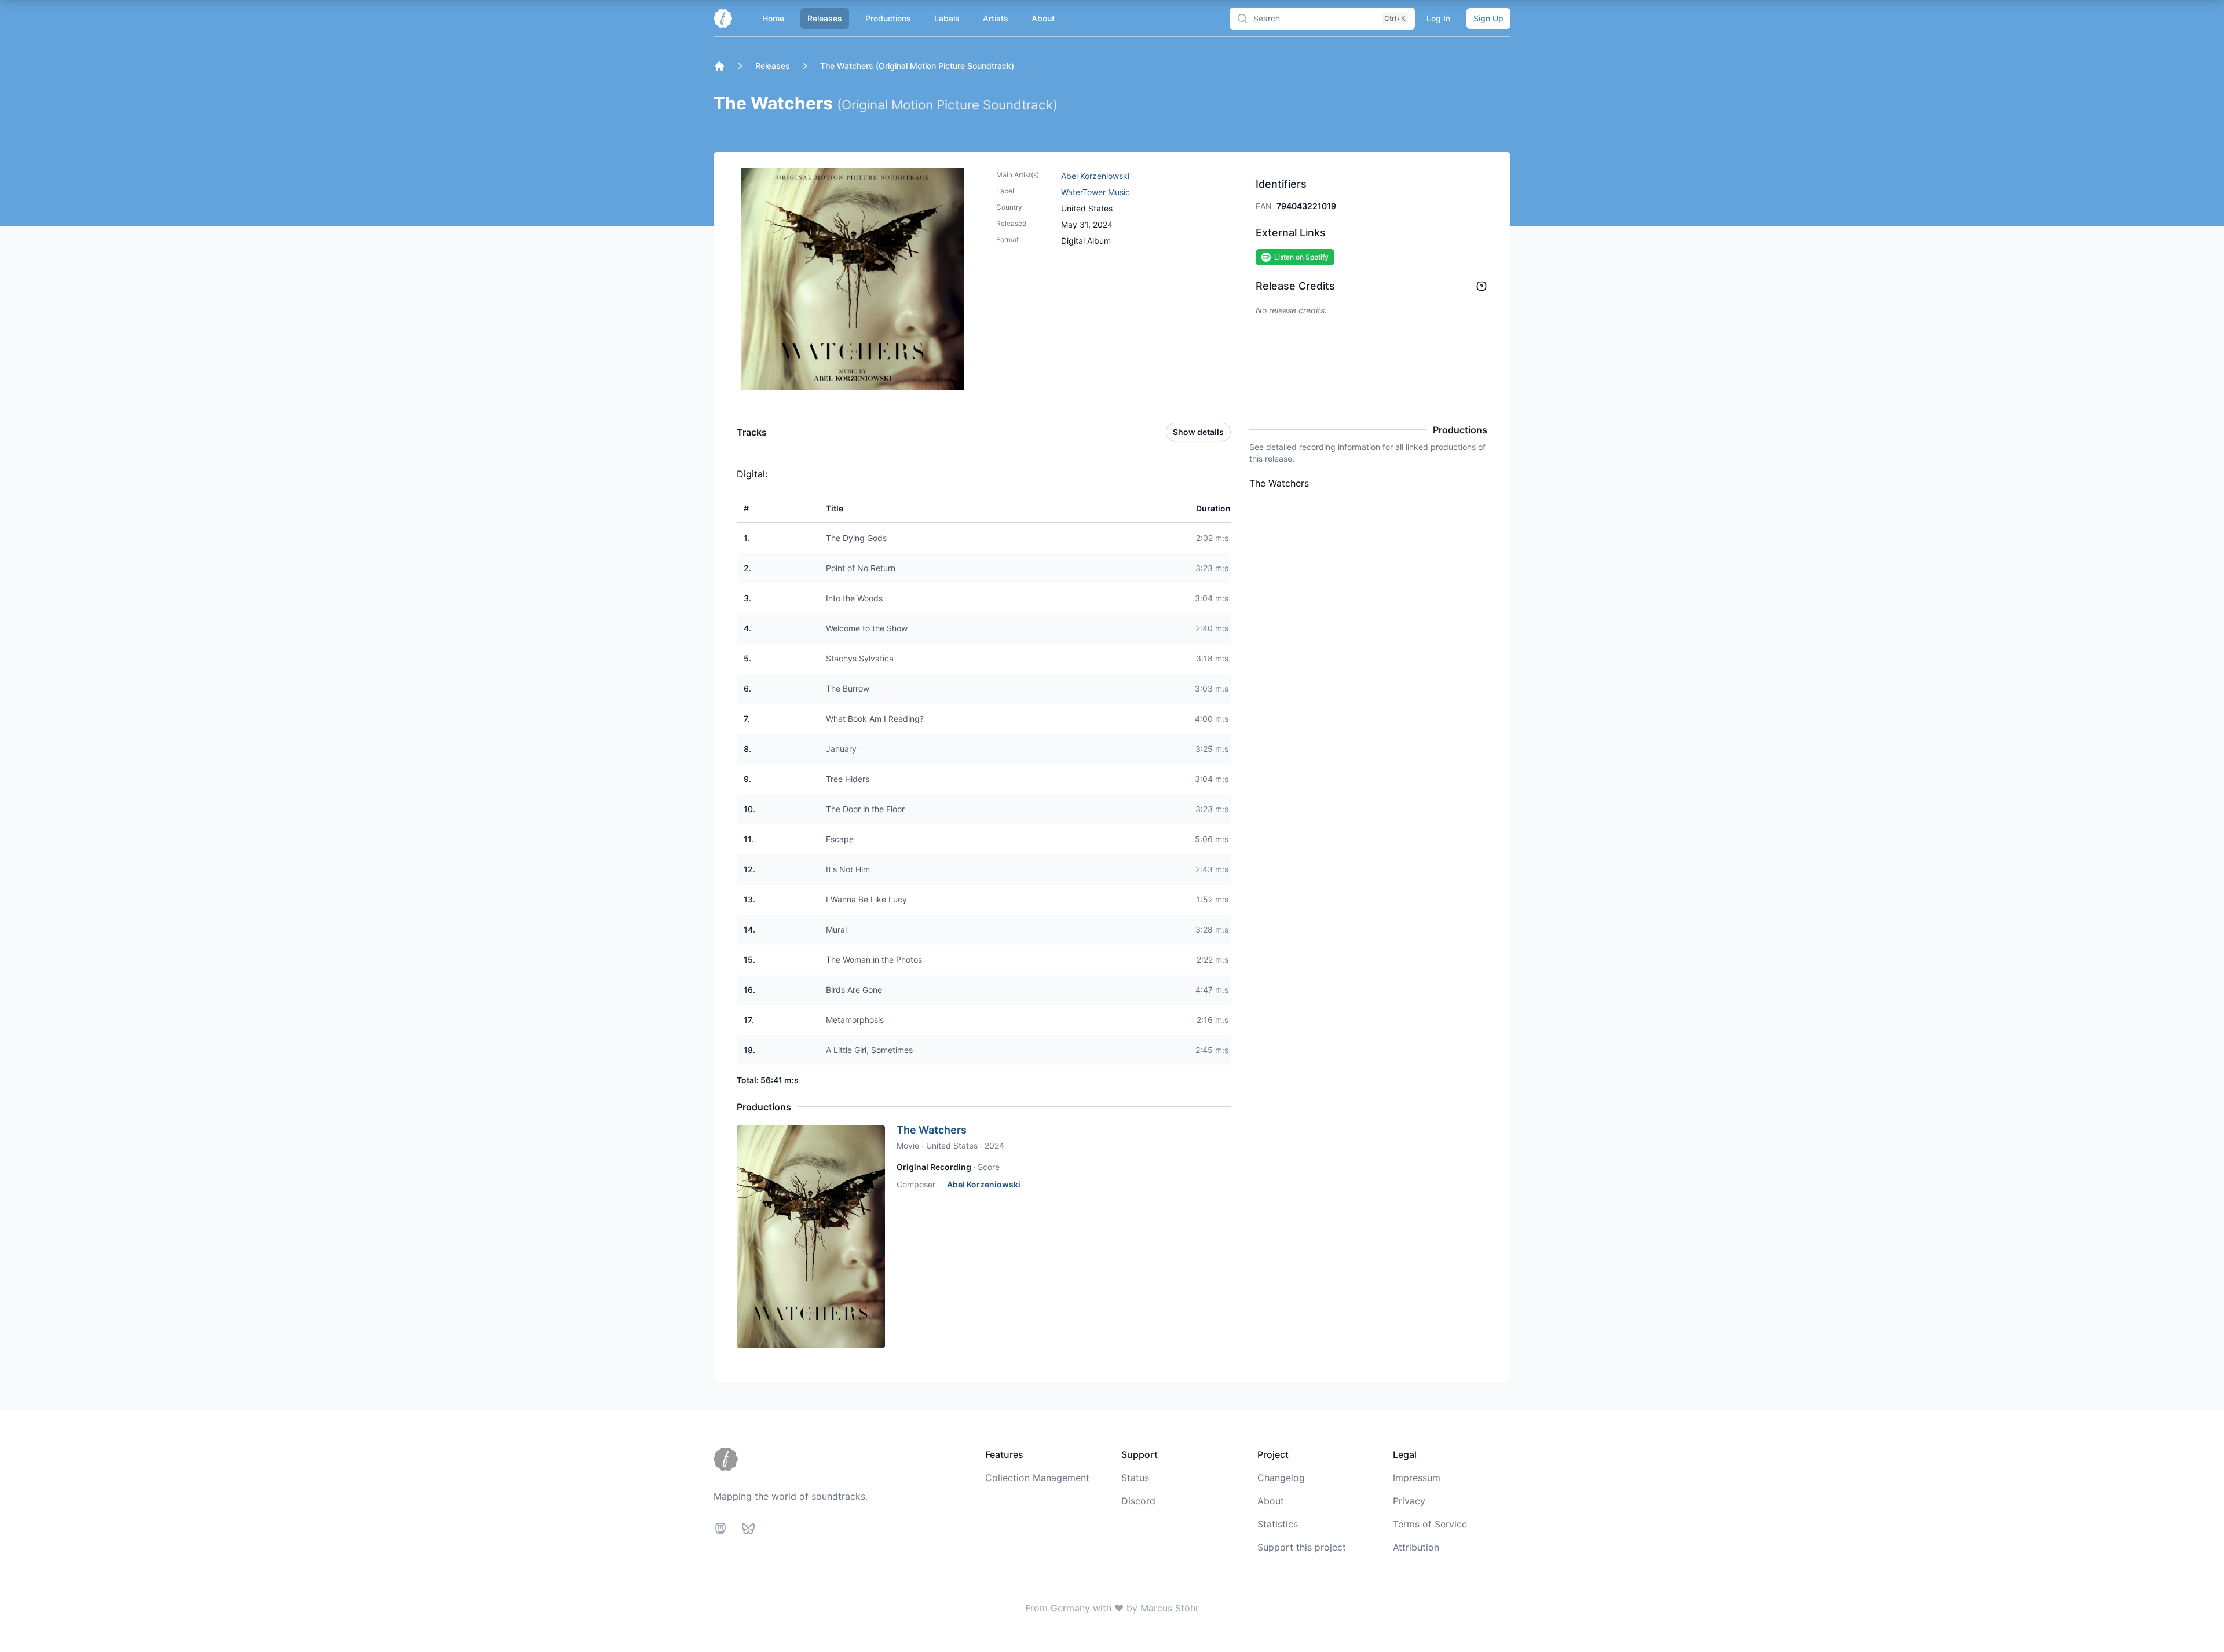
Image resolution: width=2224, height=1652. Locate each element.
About (1043, 18)
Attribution (1416, 1547)
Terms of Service (1430, 1524)
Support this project (1302, 1547)
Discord (1138, 1501)
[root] (719, 66)
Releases (825, 18)
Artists (996, 18)
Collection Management (1037, 1478)
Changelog (1281, 1478)
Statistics (1278, 1524)
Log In (1438, 18)
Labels (947, 18)
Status (1135, 1478)
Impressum (1417, 1478)
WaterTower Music (1095, 192)
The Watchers (932, 1130)
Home (773, 18)
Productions (888, 18)
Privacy (1409, 1501)
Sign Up (1488, 18)
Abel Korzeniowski (1095, 176)
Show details (1198, 432)
